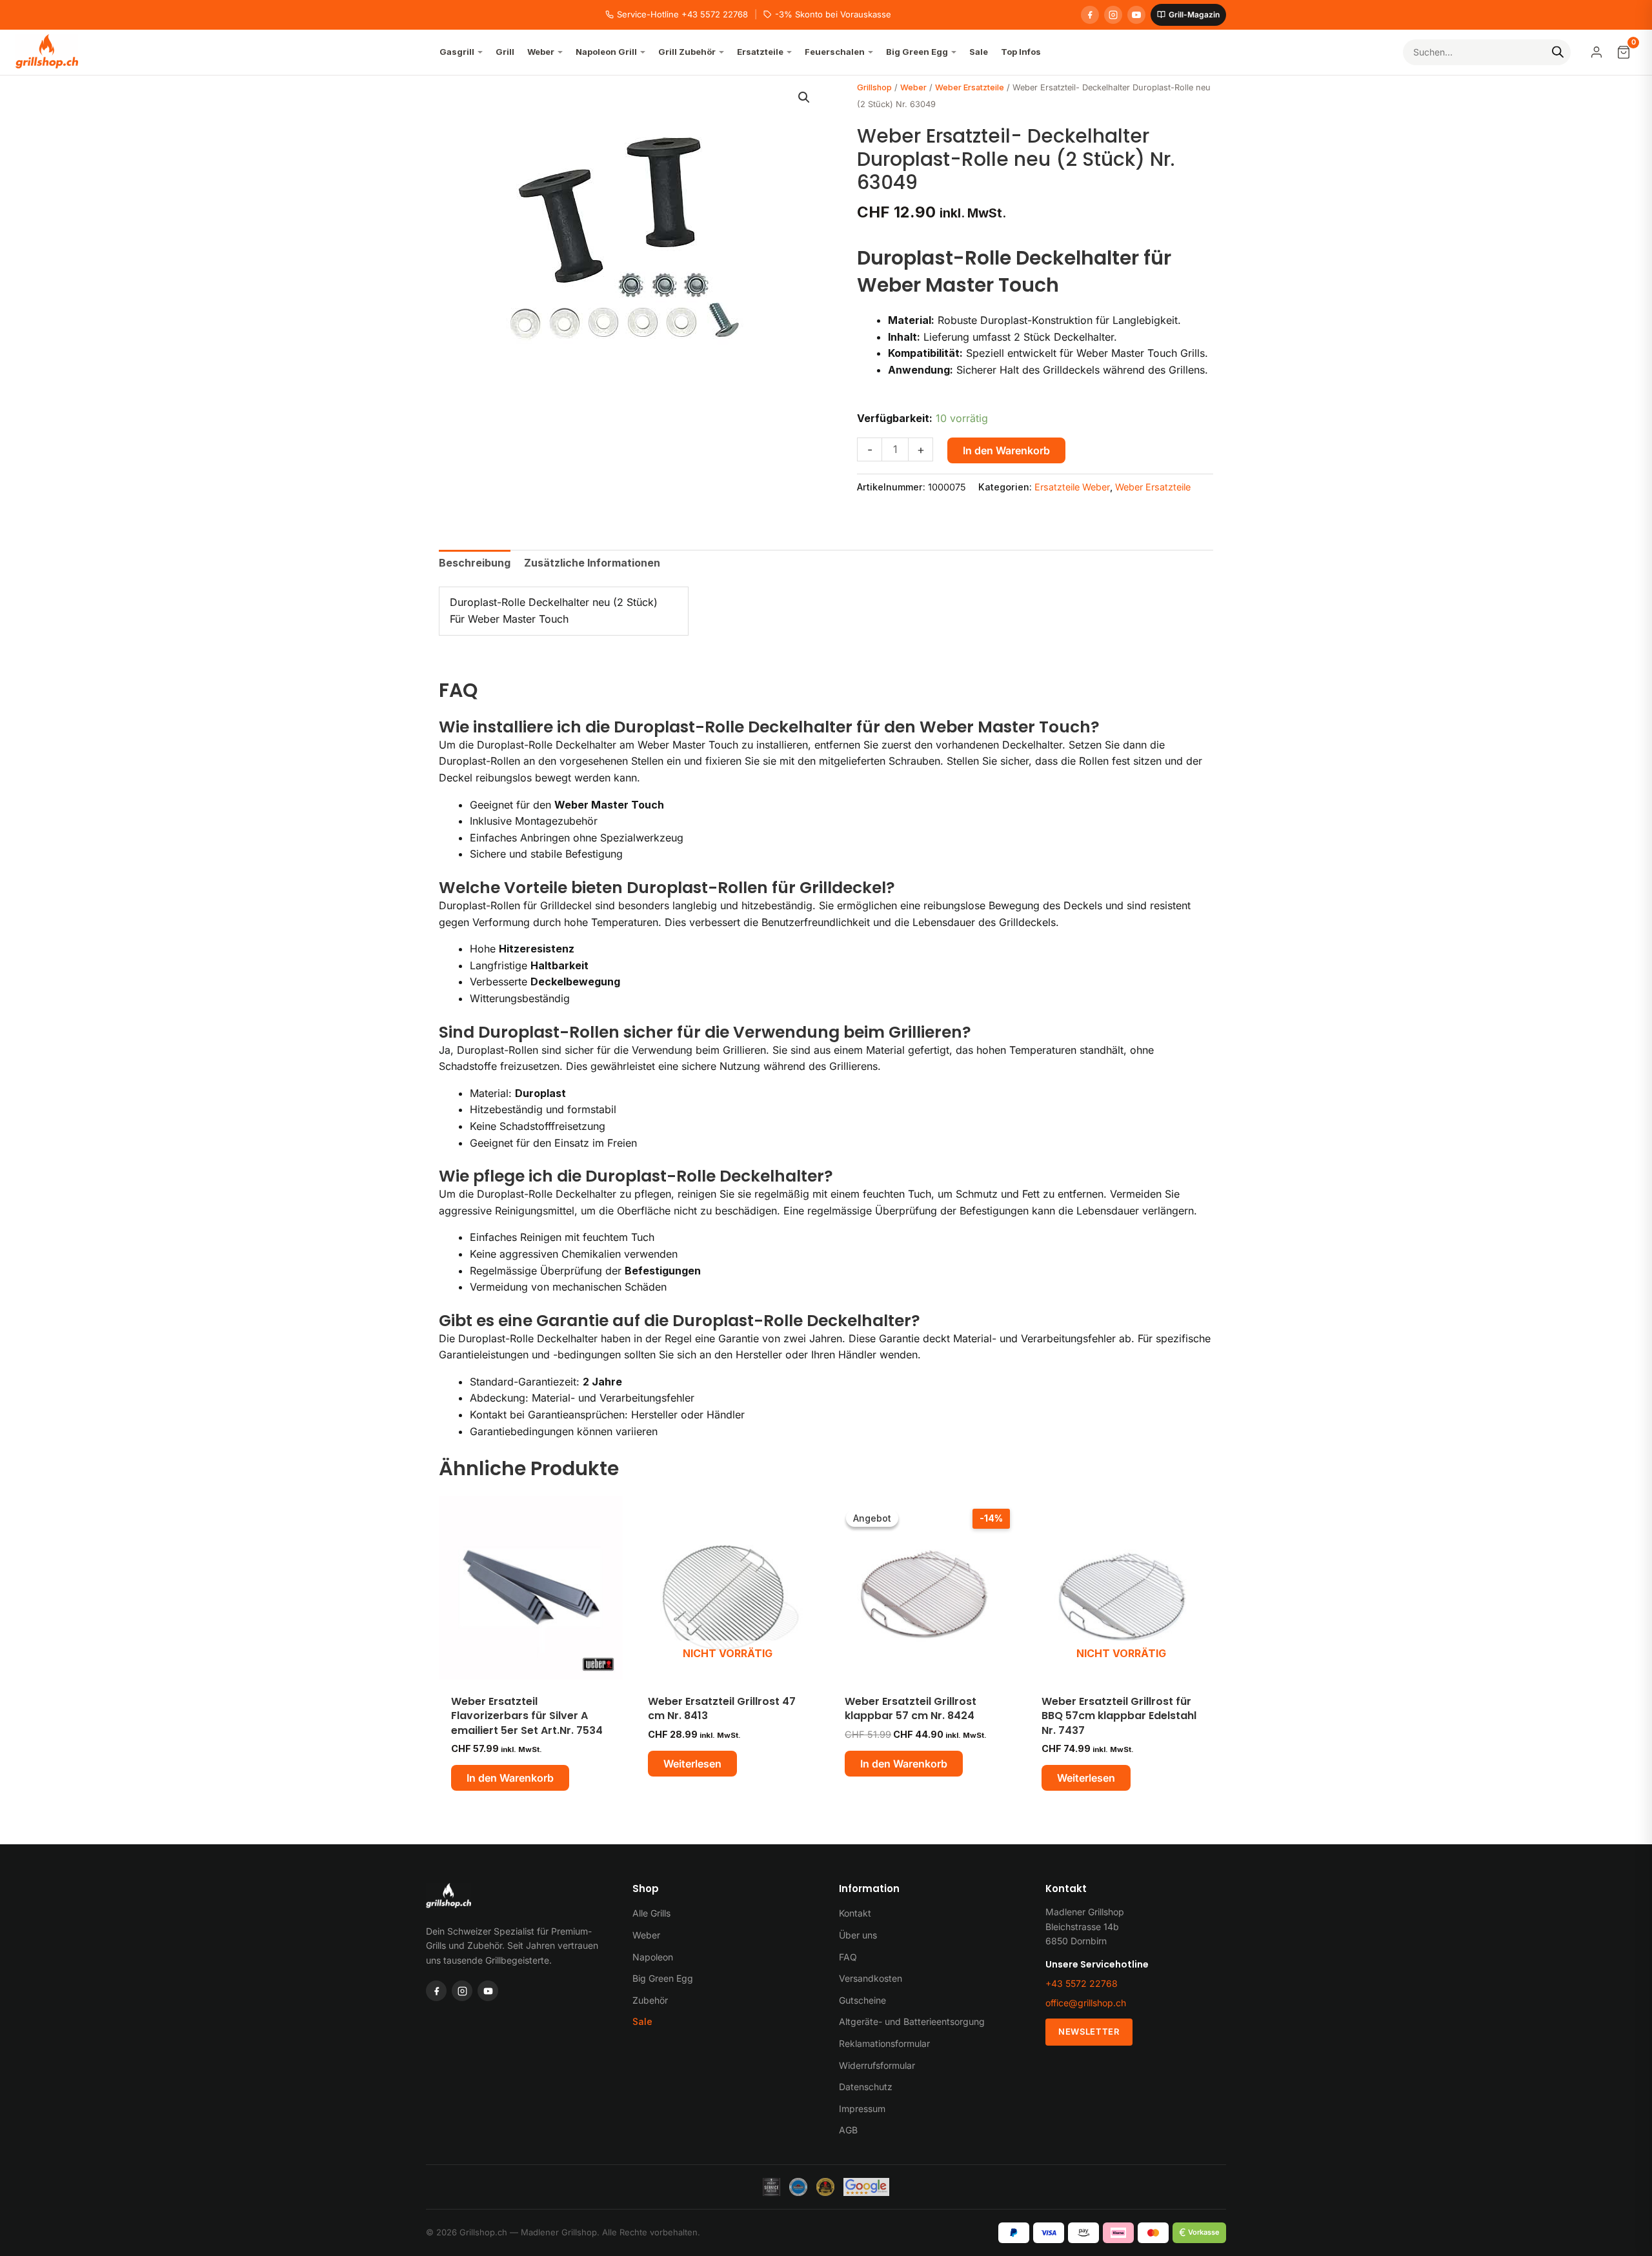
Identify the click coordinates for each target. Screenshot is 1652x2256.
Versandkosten (871, 1978)
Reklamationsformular (884, 2043)
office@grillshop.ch (1086, 2003)
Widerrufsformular (877, 2065)
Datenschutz (866, 2087)
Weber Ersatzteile (970, 87)
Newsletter (1089, 2031)
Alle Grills (651, 1913)
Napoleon (653, 1957)
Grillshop (874, 87)
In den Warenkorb (1006, 450)
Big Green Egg (663, 1978)
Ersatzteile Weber (1072, 487)
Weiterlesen (692, 1764)
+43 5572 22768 (1082, 1983)
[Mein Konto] (1597, 52)
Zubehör (650, 2000)
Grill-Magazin (1194, 15)
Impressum (862, 2109)
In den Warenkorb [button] (510, 1778)
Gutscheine (862, 2000)
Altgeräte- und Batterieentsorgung (912, 2021)
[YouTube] (1136, 15)
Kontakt (855, 1913)
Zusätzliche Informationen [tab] (592, 563)
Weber (913, 87)
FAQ (848, 1957)
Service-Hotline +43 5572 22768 (682, 14)
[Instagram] (1113, 15)
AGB (848, 2130)
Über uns (858, 1935)
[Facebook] (1090, 15)
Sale (642, 2021)
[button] (804, 97)
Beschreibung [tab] (475, 563)
